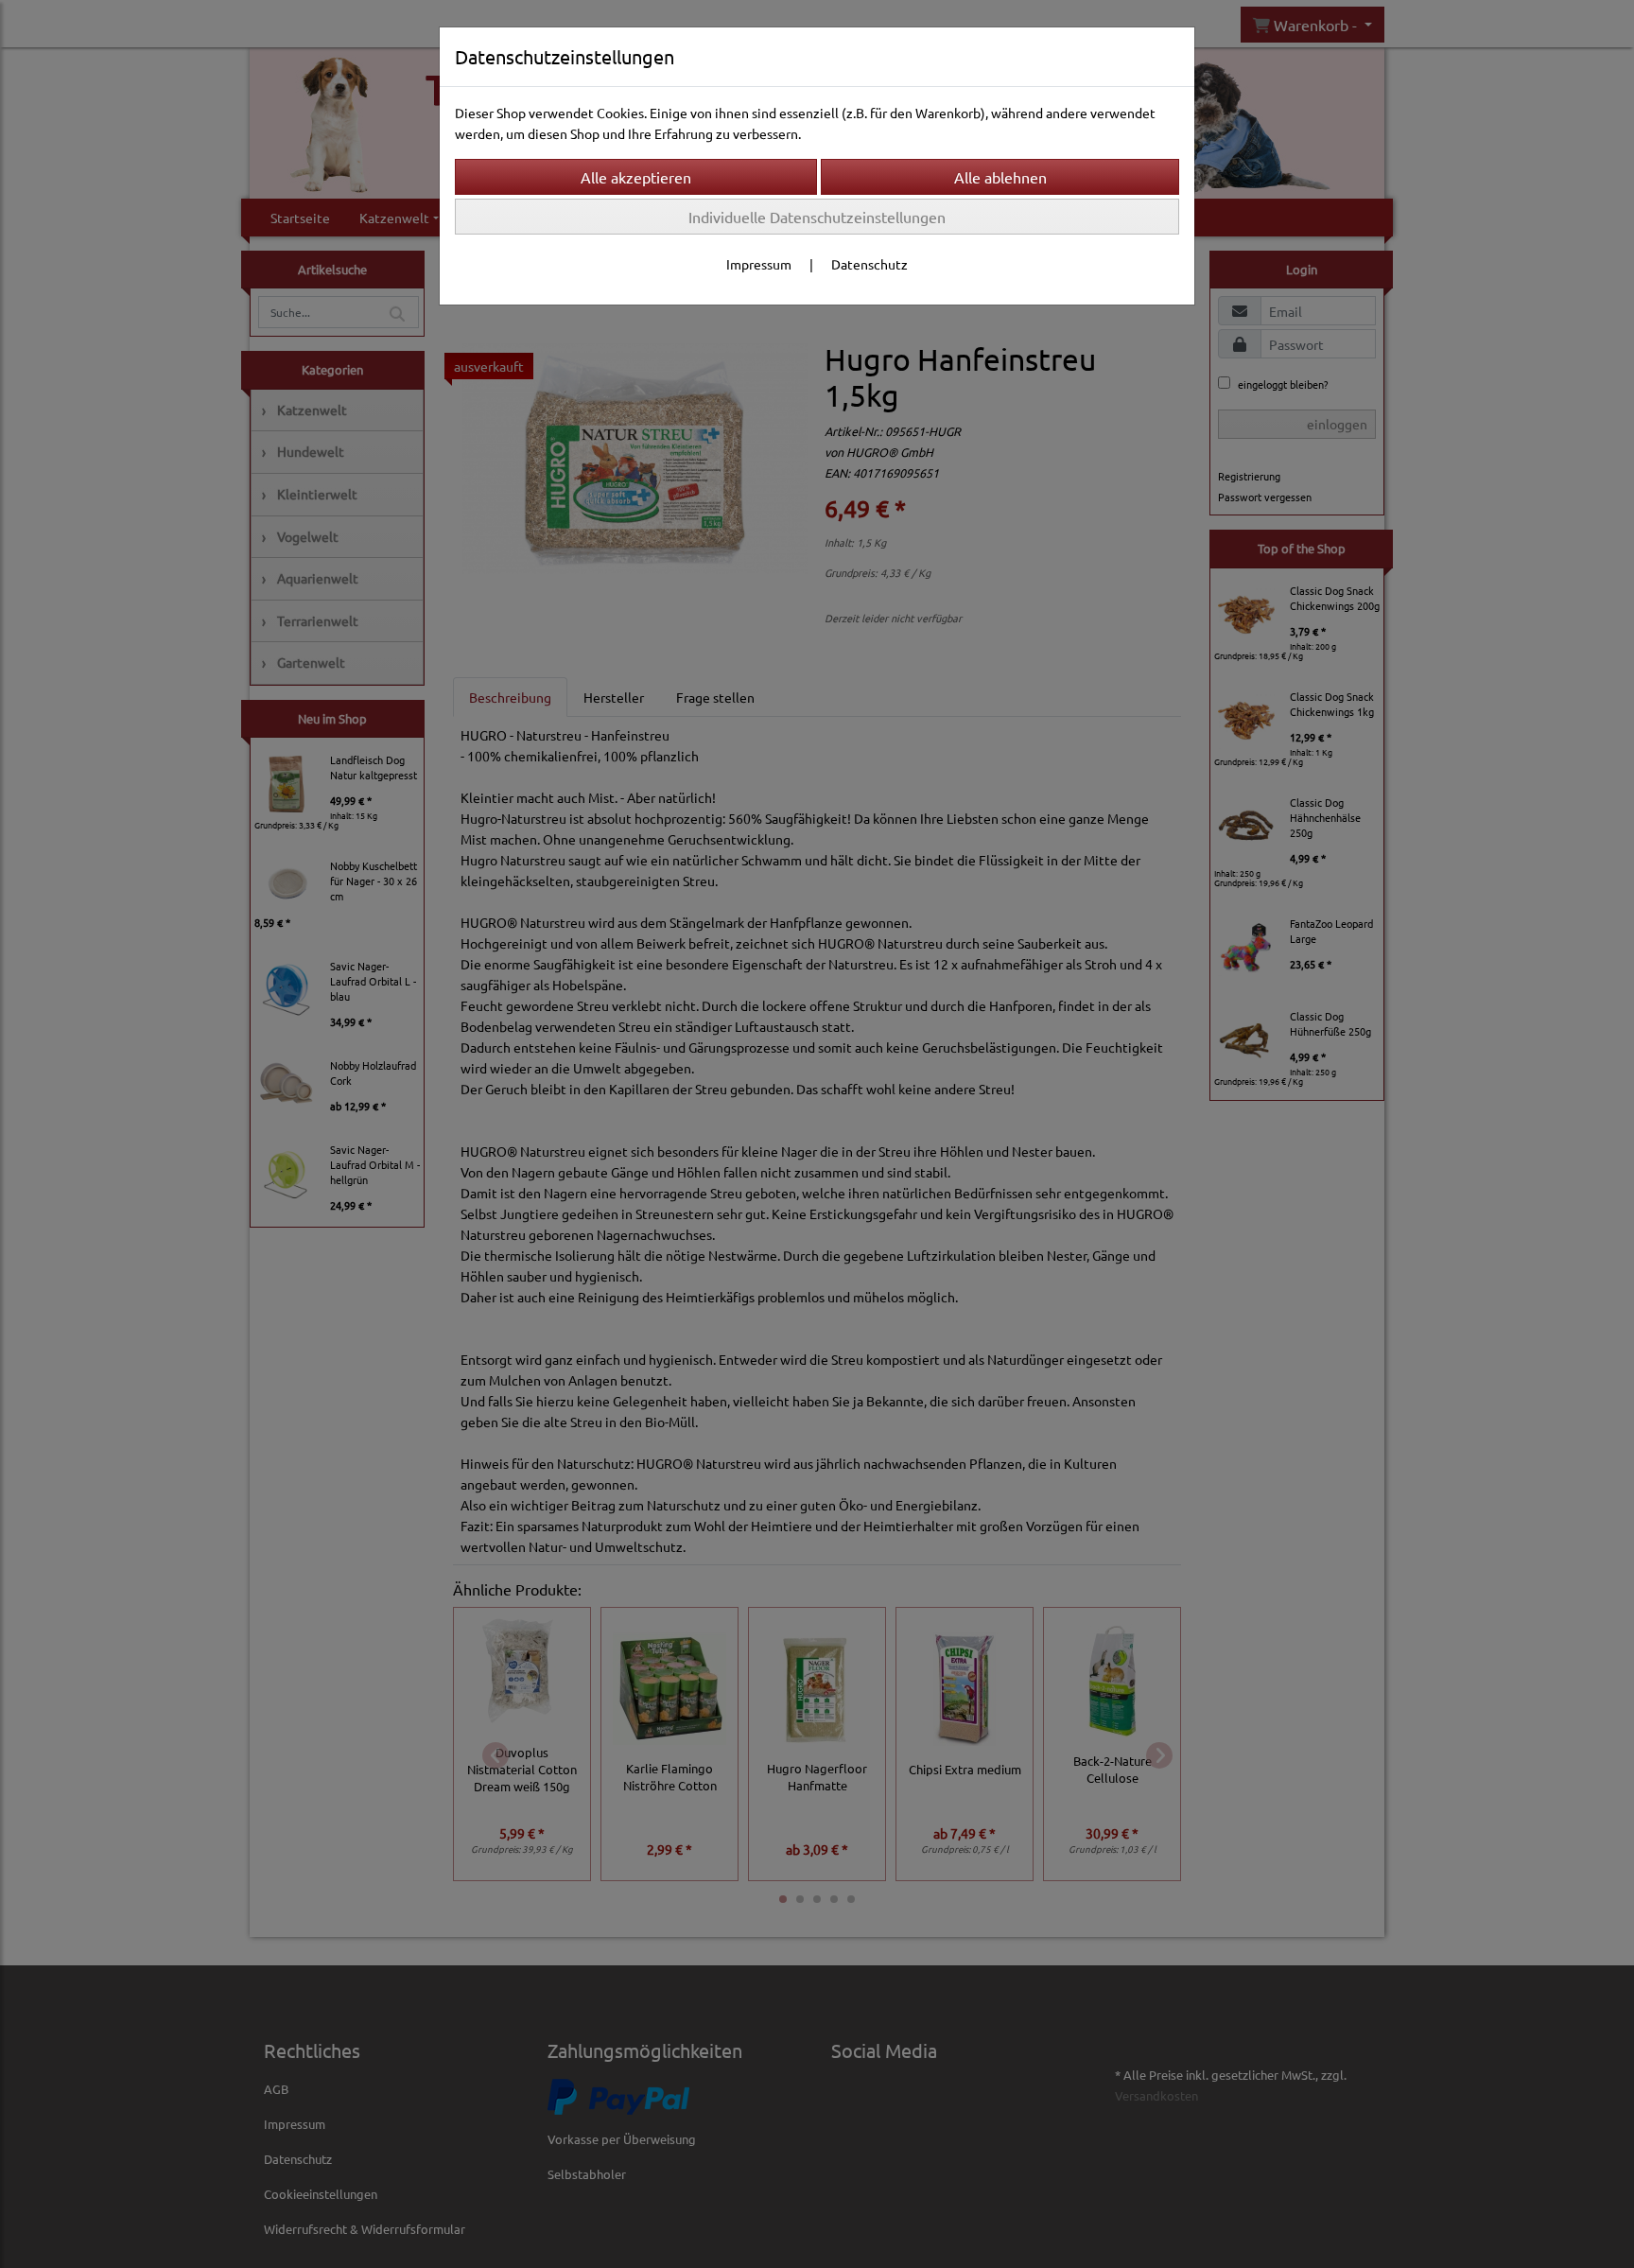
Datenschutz (869, 264)
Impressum (759, 264)
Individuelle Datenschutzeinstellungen (817, 217)
